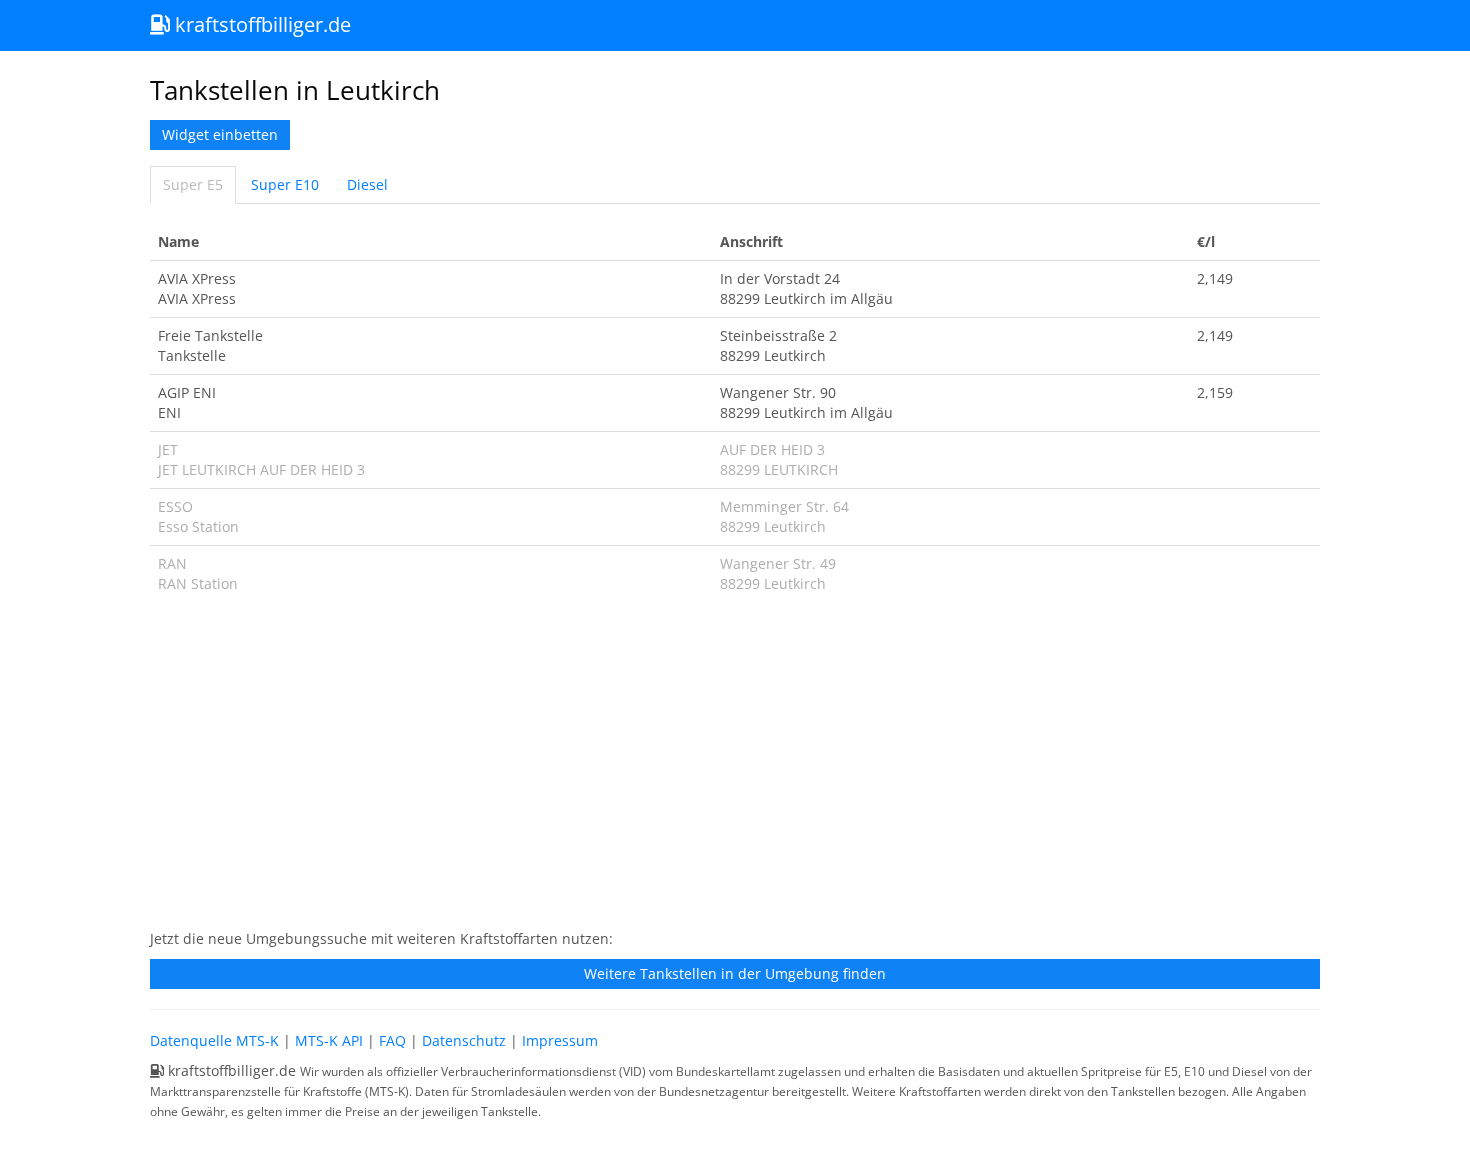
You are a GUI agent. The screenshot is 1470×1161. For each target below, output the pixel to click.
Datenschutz (464, 1040)
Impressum (560, 1040)
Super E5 (193, 184)
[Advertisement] (735, 772)
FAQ (392, 1040)
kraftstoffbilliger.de (260, 24)
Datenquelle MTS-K (214, 1040)
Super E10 (285, 184)
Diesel (367, 184)
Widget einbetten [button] (220, 134)
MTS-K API (329, 1040)
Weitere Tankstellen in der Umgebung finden (735, 973)
